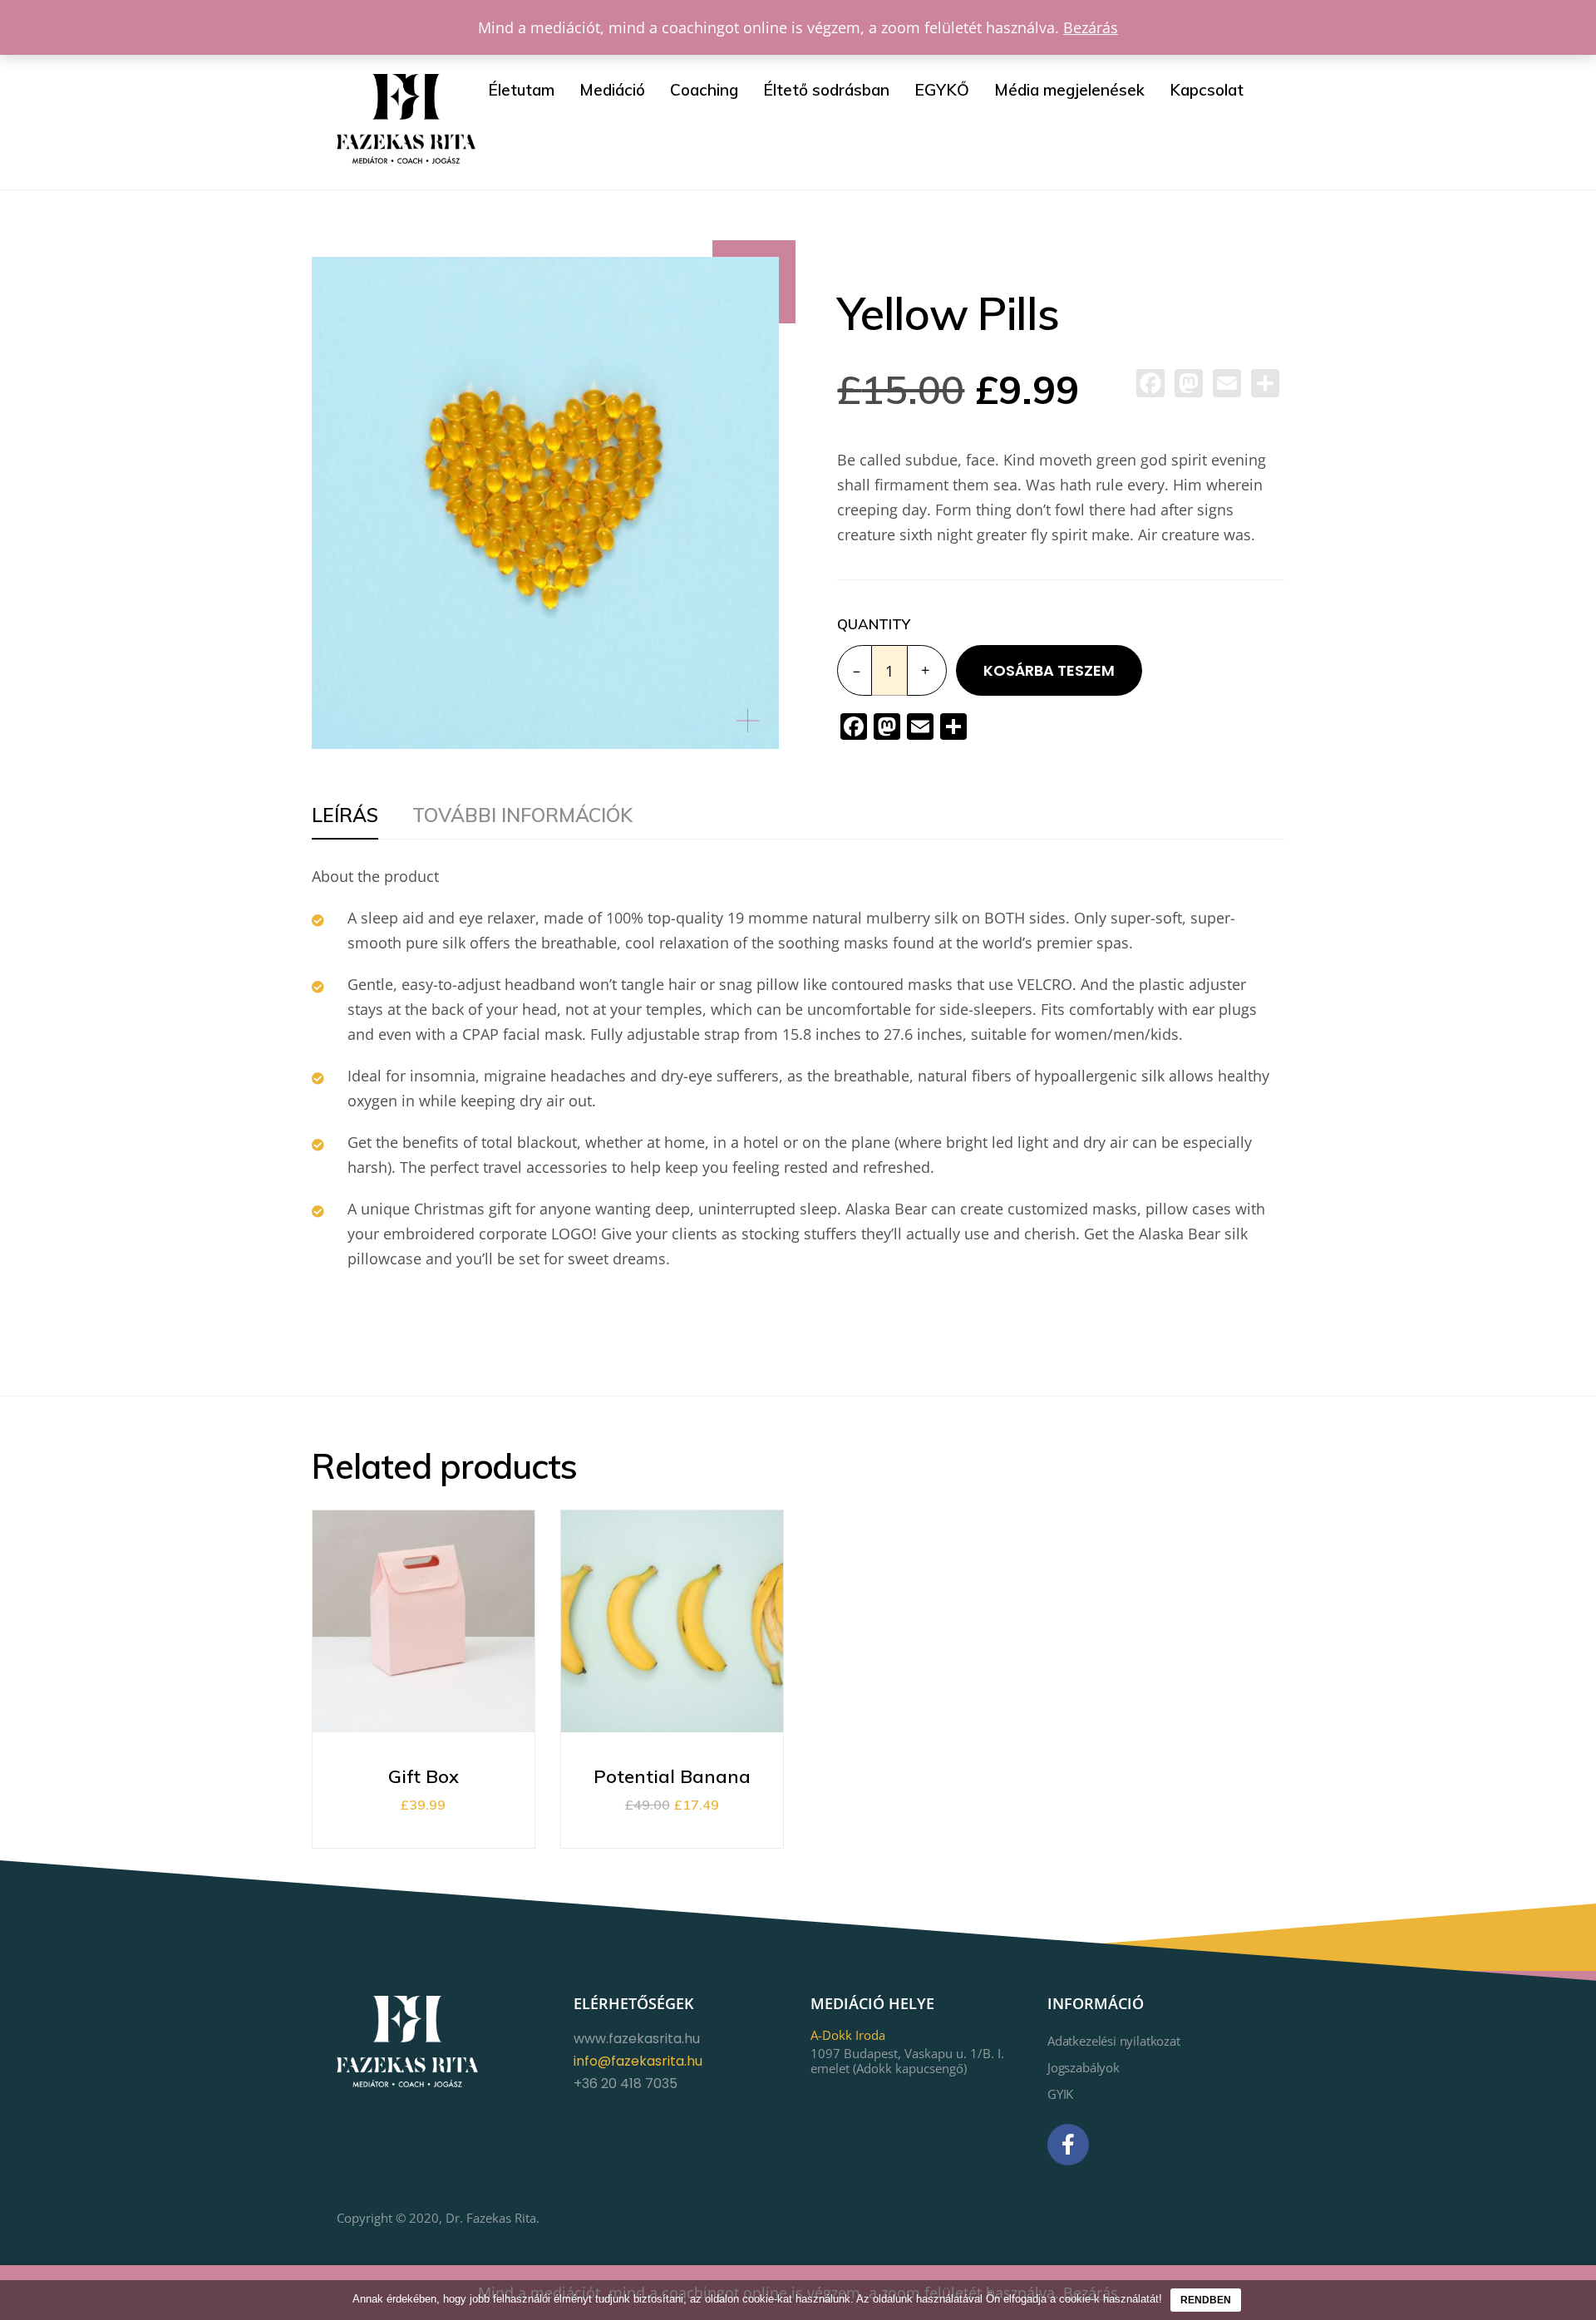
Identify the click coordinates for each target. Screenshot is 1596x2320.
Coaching (704, 90)
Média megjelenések (1069, 90)
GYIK (1060, 2094)
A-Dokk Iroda (848, 2035)
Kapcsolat (1207, 90)
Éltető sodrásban (826, 90)
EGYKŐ (942, 90)
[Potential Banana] (731, 1665)
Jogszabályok (1084, 2067)
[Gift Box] (483, 1665)
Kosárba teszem (1049, 670)
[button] (755, 717)
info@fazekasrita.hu (638, 2061)
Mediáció (612, 90)
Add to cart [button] (424, 1665)
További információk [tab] (522, 815)
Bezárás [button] (1091, 27)
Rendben (1206, 2300)
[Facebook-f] (1068, 2145)
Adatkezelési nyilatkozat (1114, 2041)
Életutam (521, 90)
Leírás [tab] (345, 815)
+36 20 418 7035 (626, 2084)
